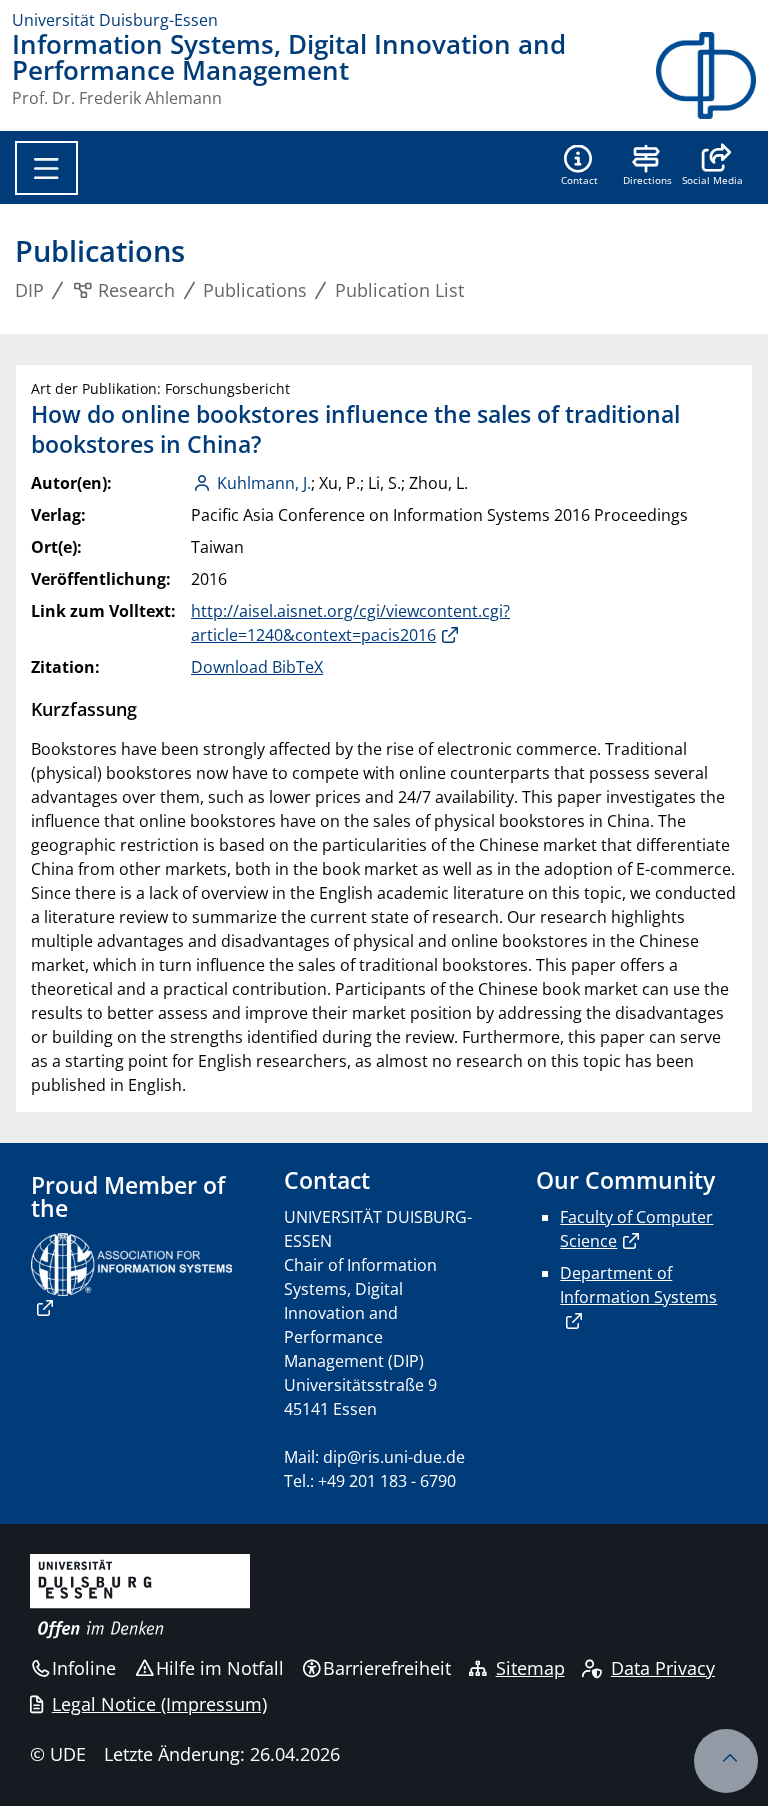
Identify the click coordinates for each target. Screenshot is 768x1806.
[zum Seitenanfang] (726, 1761)
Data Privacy (663, 1668)
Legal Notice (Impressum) (159, 1704)
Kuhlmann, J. (264, 483)
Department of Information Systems (638, 1285)
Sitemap (530, 1668)
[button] (712, 167)
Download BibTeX (257, 667)
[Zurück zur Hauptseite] (706, 75)
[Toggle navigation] (46, 168)
